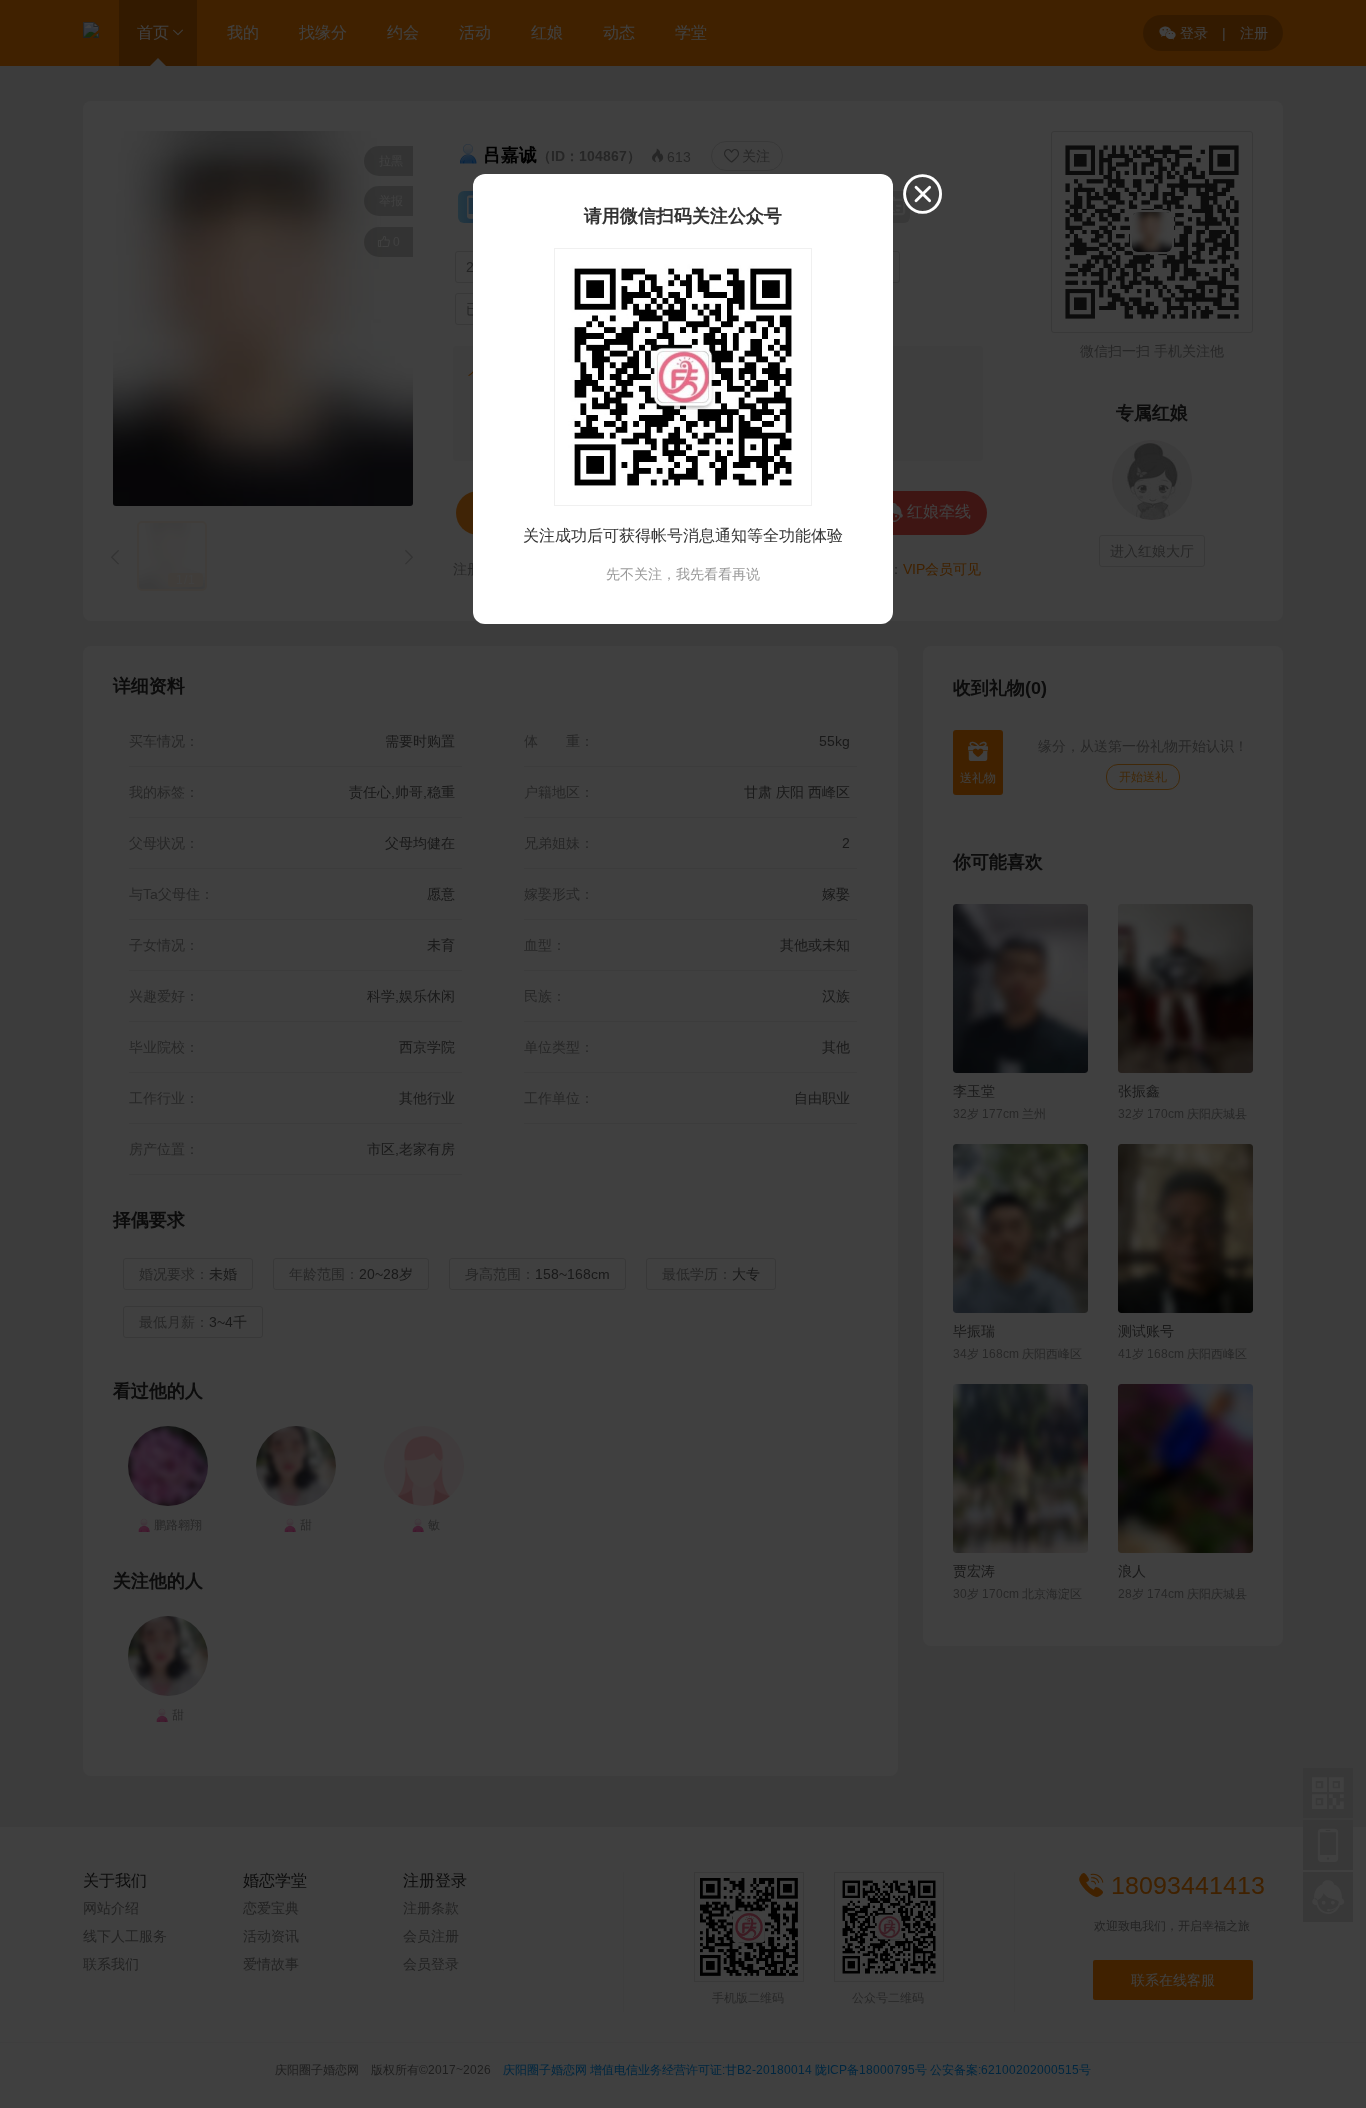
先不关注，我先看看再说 (683, 574)
